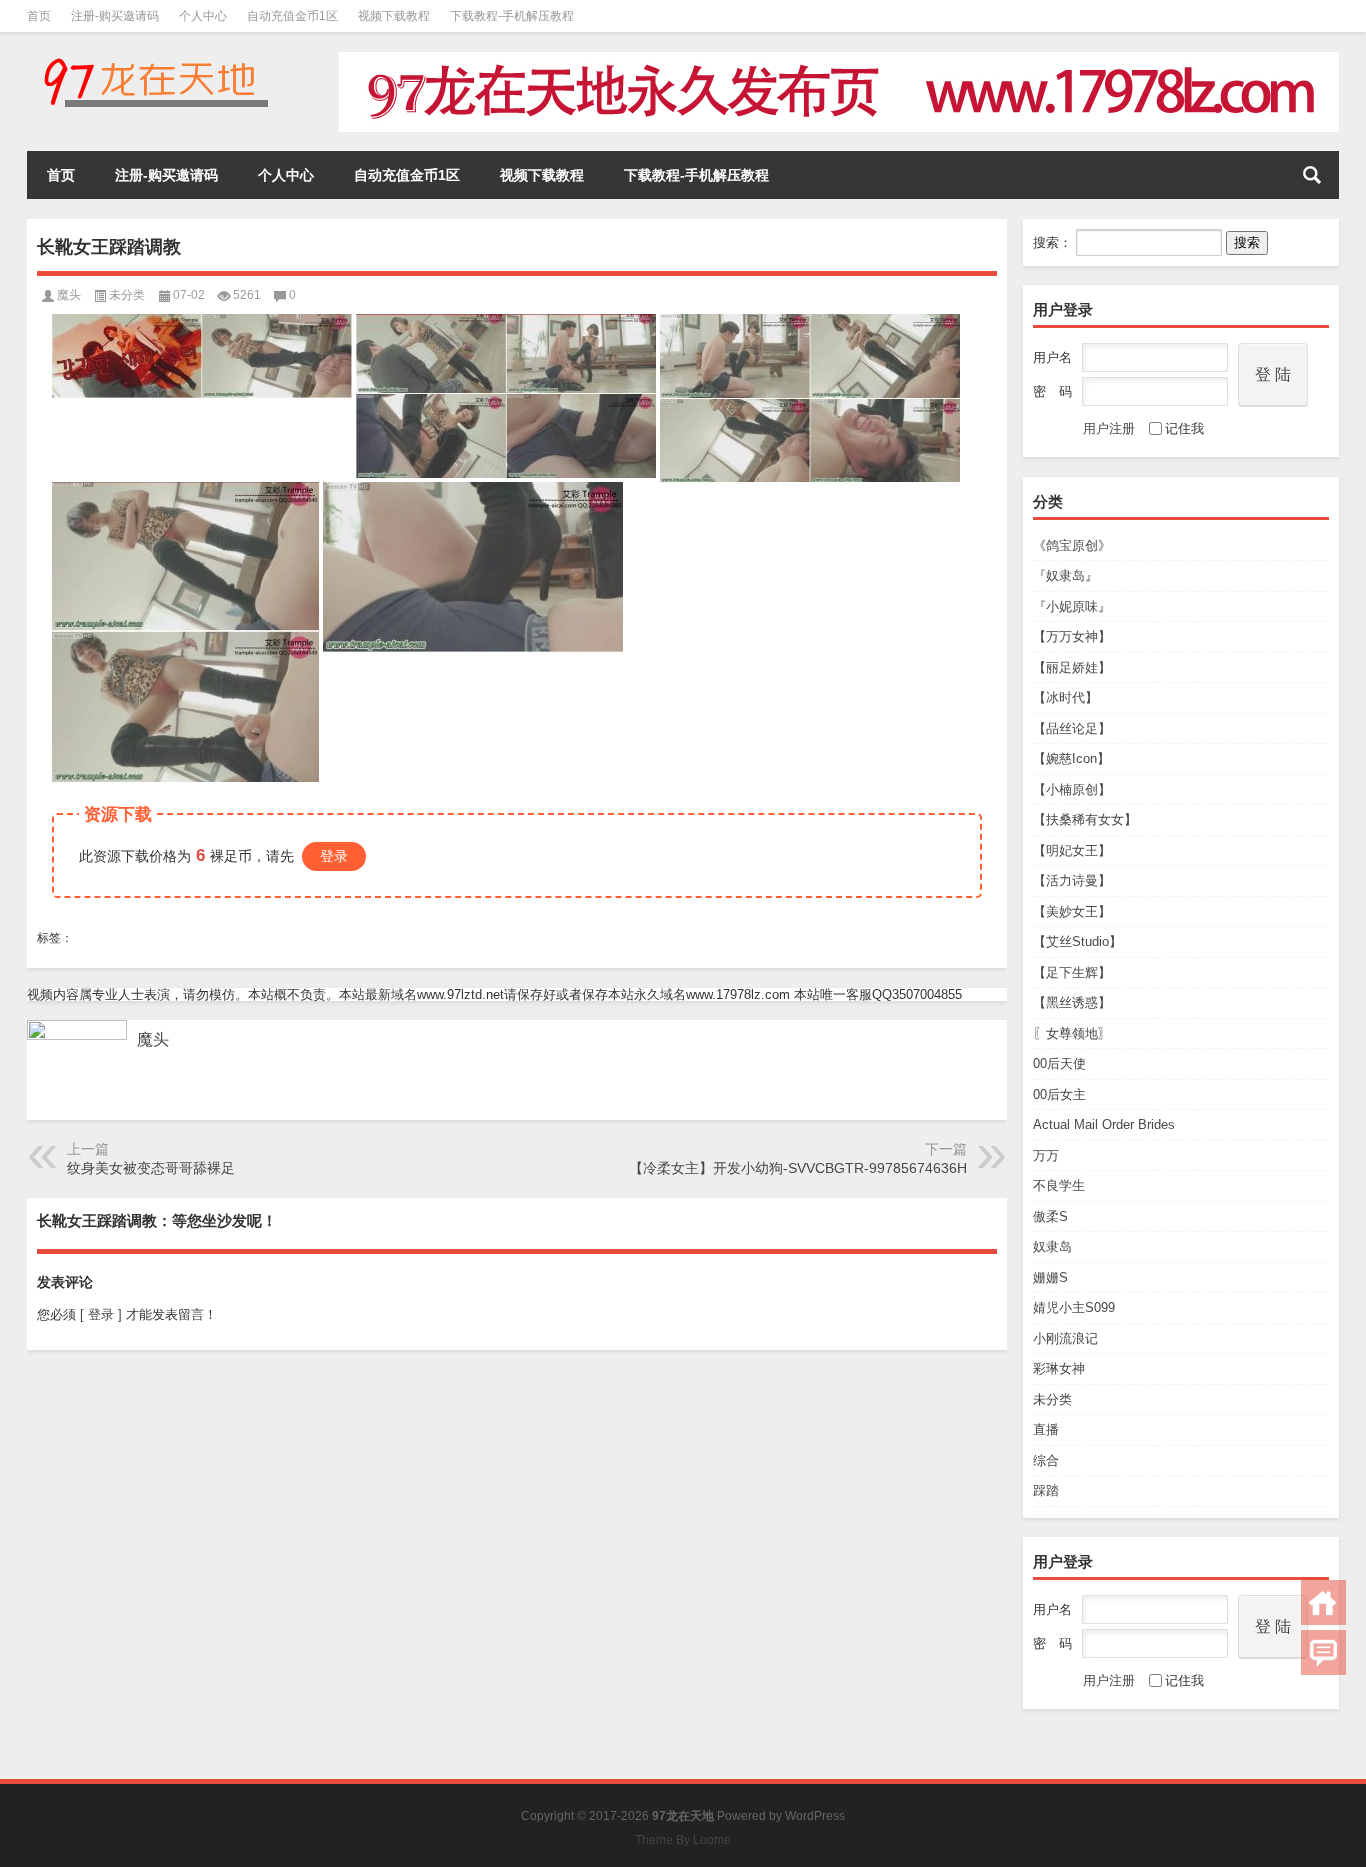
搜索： (1052, 242)
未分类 (1052, 1399)
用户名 (1052, 357)
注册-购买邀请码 (115, 16)
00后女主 (1059, 1094)
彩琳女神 (1059, 1368)
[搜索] (1312, 175)
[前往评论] (1323, 1652)
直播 (1046, 1429)
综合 (1046, 1460)
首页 (39, 16)
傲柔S (1050, 1216)
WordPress (815, 1816)
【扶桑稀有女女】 (1085, 819)
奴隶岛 (1052, 1246)
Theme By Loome (683, 1840)
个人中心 (203, 16)
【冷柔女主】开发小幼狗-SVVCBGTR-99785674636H (798, 1168)
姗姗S (1050, 1277)
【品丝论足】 (1072, 728)
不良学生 (1059, 1185)
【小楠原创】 (1072, 789)
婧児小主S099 (1074, 1307)
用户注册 (1109, 428)
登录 (334, 856)
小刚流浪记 (1065, 1338)
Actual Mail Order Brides (1104, 1124)
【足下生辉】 (1072, 972)
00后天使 (1059, 1063)
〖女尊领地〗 (1072, 1033)
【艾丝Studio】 (1077, 941)
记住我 (1184, 428)
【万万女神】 (1072, 636)
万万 (1046, 1155)
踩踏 (1046, 1490)
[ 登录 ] (101, 1314)
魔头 (69, 295)
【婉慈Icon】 (1071, 758)
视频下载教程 (394, 16)
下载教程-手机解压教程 (512, 16)
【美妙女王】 (1072, 911)
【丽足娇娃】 (1072, 667)
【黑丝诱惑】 (1072, 1002)
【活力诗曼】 (1072, 880)
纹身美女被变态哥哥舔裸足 (151, 1168)
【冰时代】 (1065, 697)
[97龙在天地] (155, 58)
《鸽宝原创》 (1072, 545)
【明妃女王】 (1072, 850)
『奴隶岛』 (1065, 575)
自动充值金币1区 (292, 16)
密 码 (1052, 391)
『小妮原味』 (1072, 606)
